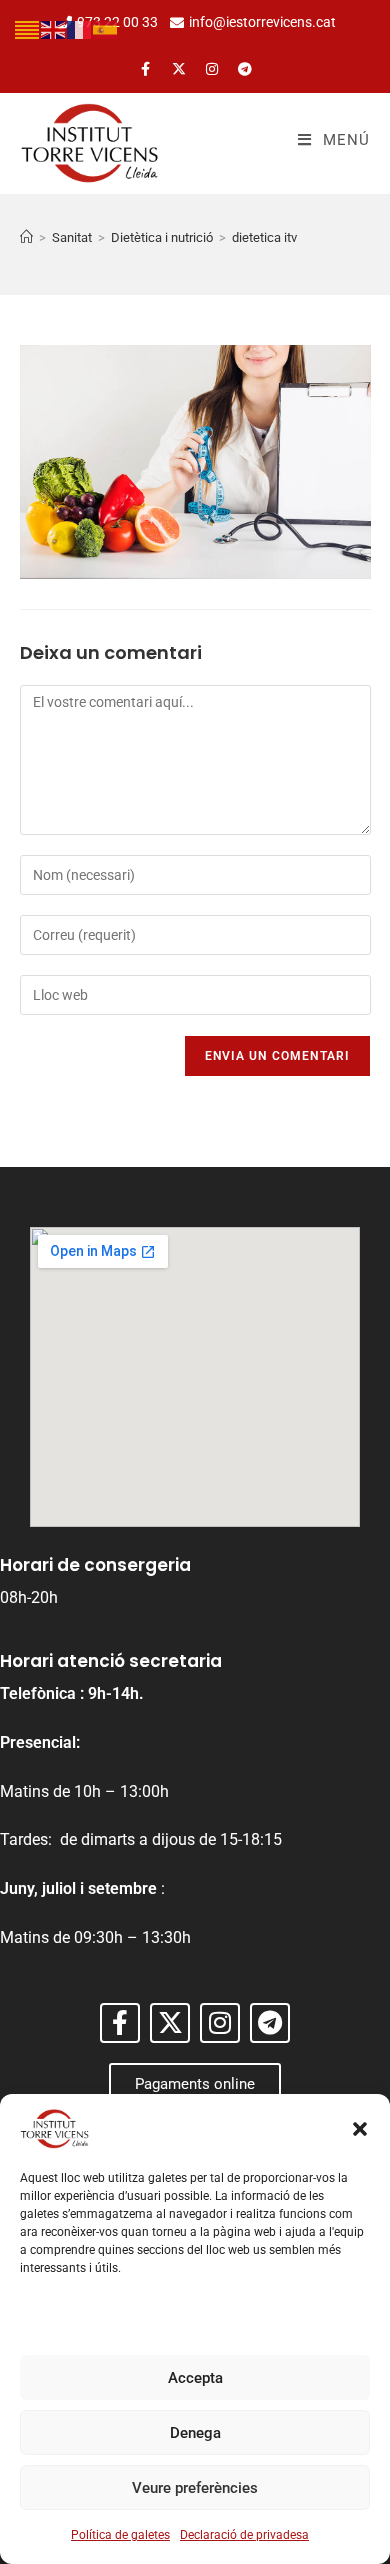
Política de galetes (120, 2535)
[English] (54, 28)
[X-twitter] (179, 69)
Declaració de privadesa (244, 2535)
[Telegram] (245, 69)
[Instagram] (212, 69)
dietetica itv (264, 237)
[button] (360, 2129)
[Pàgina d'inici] (26, 237)
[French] (80, 28)
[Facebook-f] (146, 69)
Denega (195, 2433)
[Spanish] (106, 28)
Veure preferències (195, 2488)
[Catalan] (28, 28)
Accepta (195, 2378)
